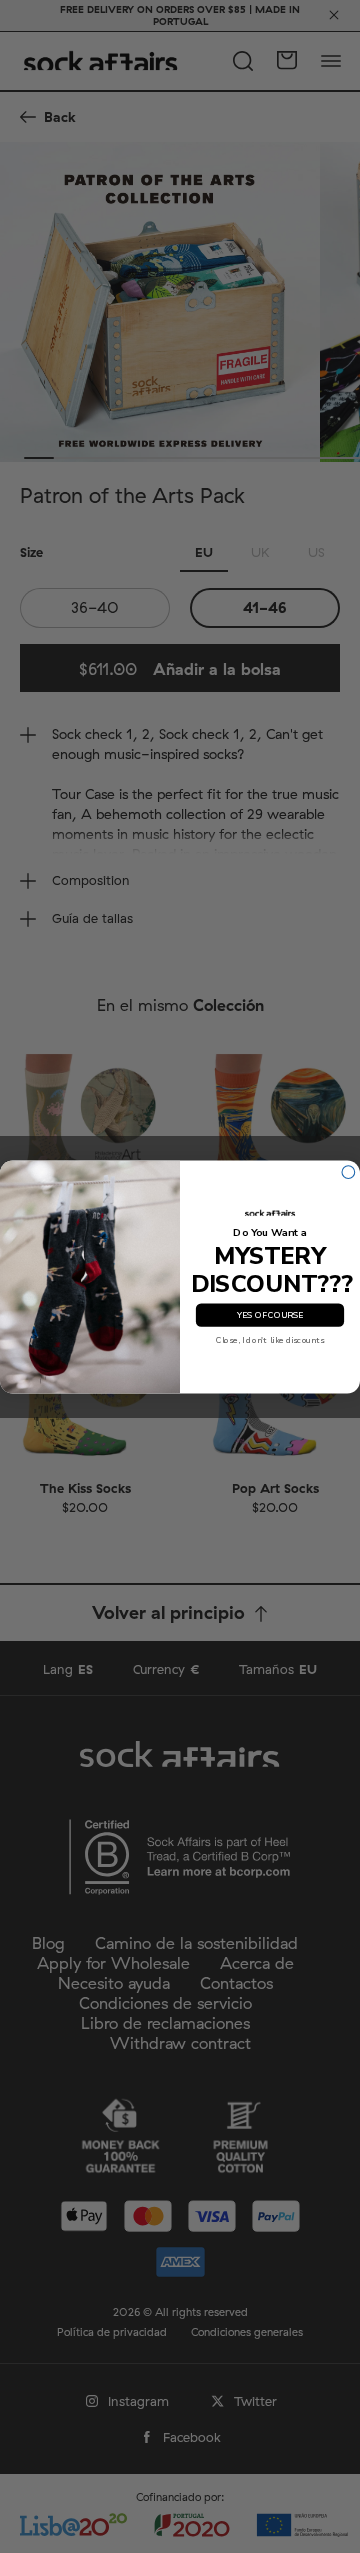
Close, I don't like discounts (270, 1340)
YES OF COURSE (270, 1315)
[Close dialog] (348, 1171)
